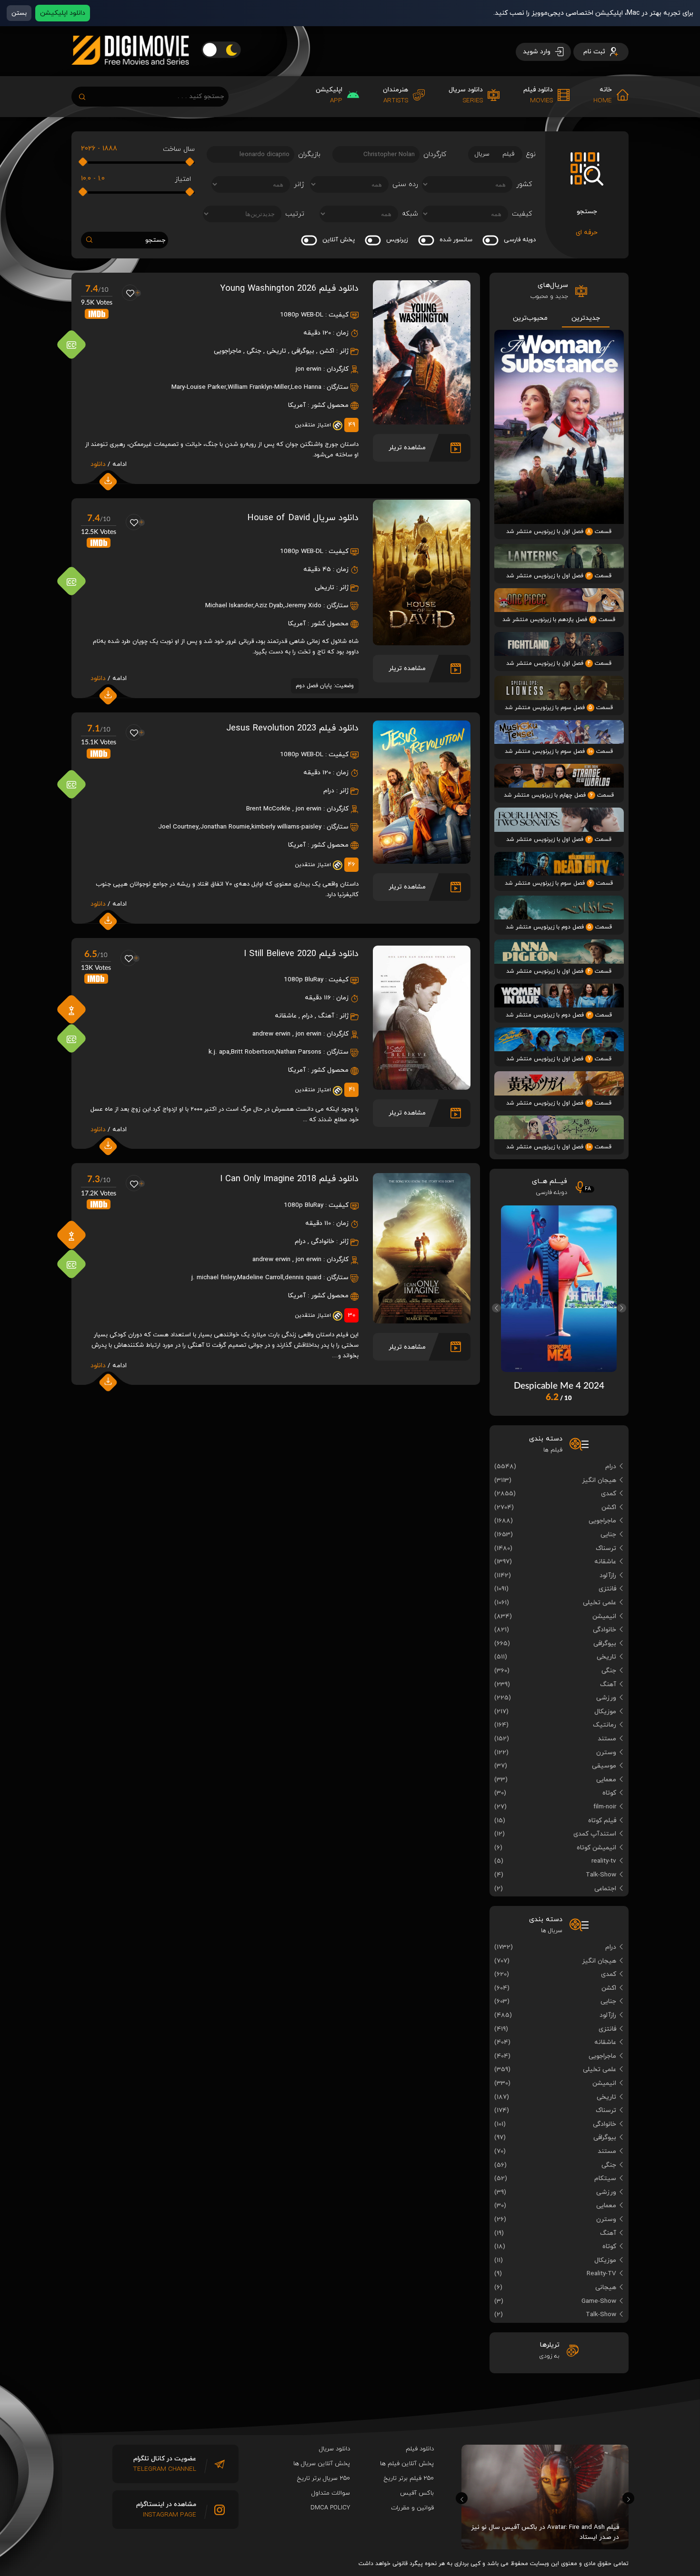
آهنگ (326, 1016)
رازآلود (608, 1575)
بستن (19, 13)
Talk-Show (601, 1875)
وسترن (606, 1752)
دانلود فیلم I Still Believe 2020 (301, 954)
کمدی (609, 1494)
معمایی (606, 1780)
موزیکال (605, 1712)
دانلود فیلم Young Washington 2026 (289, 288)
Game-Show (599, 2301)
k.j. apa (219, 1052)
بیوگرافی (303, 351)
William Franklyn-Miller (259, 387)
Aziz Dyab (269, 606)
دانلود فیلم (420, 2449)
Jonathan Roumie (225, 827)
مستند (607, 1739)
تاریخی (276, 351)
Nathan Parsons (299, 1052)
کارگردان (435, 154)
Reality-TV (601, 2274)
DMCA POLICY (330, 2508)
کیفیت (522, 214)
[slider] (190, 162)
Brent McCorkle (268, 809)
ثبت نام (595, 52)
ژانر (299, 184)
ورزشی (606, 1698)
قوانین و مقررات (412, 2508)
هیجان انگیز (599, 1480)
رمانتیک (605, 1725)
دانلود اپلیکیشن (63, 13)
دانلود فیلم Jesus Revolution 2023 (292, 728)
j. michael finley (214, 1278)
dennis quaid (303, 1278)
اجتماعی (605, 1889)
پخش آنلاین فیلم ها (407, 2464)
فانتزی (607, 1589)
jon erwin (309, 369)
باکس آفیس (417, 2493)
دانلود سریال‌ (335, 2449)
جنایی (608, 1535)
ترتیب (295, 214)
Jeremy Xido (303, 606)
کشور (524, 184)
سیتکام (605, 2178)
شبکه (410, 214)
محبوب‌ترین (530, 318)
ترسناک (606, 1548)
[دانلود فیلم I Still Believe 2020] (421, 1086)
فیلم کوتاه (602, 1821)
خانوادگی (323, 1241)
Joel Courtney (178, 827)
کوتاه (609, 1793)
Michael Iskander (229, 606)
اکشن (327, 351)
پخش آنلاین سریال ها (322, 2464)
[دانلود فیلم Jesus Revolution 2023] (421, 860)
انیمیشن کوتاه (596, 1848)
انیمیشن (604, 1616)
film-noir (605, 1807)
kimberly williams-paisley (286, 827)
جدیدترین (586, 318)
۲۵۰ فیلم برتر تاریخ (409, 2478)
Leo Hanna (306, 387)
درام (329, 791)
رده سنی (405, 184)
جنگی (254, 351)
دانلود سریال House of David (303, 518)
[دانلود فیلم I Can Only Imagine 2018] (421, 1320)
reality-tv (604, 1861)
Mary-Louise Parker (199, 387)
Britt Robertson (253, 1052)
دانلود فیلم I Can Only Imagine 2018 (289, 1179)
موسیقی (604, 1766)
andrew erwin (271, 1034)
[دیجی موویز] (130, 72)
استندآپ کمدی (595, 1834)
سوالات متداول (331, 2493)
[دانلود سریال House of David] (421, 642)
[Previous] (496, 1308)
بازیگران (309, 154)
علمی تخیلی (600, 1603)
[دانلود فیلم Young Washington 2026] (421, 421)
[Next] (622, 1308)
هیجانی (606, 2287)
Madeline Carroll (260, 1278)
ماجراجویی (228, 351)
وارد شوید (538, 52)
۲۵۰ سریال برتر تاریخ (324, 2478)
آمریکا (297, 405)
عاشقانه (286, 1016)
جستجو (155, 240)
